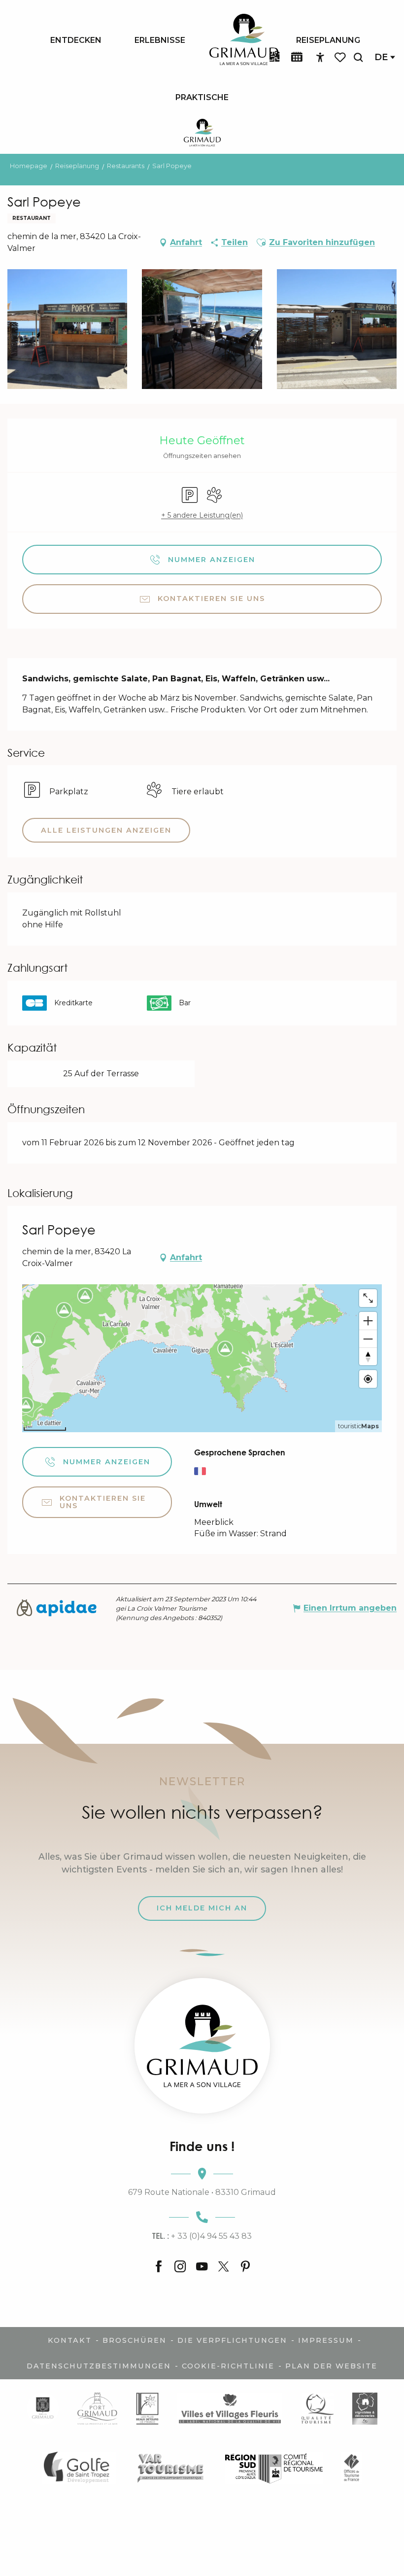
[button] (358, 57)
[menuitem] (76, 40)
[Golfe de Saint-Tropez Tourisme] (79, 2467)
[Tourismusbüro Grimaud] (202, 2046)
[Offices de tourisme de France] (352, 2467)
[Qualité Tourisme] (318, 2409)
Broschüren (135, 2340)
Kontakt (70, 2340)
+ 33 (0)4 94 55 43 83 (202, 2236)
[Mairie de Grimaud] (43, 2409)
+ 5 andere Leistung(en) (202, 515)
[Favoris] (341, 57)
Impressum (326, 2340)
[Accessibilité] (320, 58)
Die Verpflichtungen (232, 2340)
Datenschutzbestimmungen (99, 2366)
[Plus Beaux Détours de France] (147, 2409)
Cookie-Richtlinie (228, 2366)
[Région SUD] (274, 2467)
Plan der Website (331, 2366)
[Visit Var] (171, 2467)
